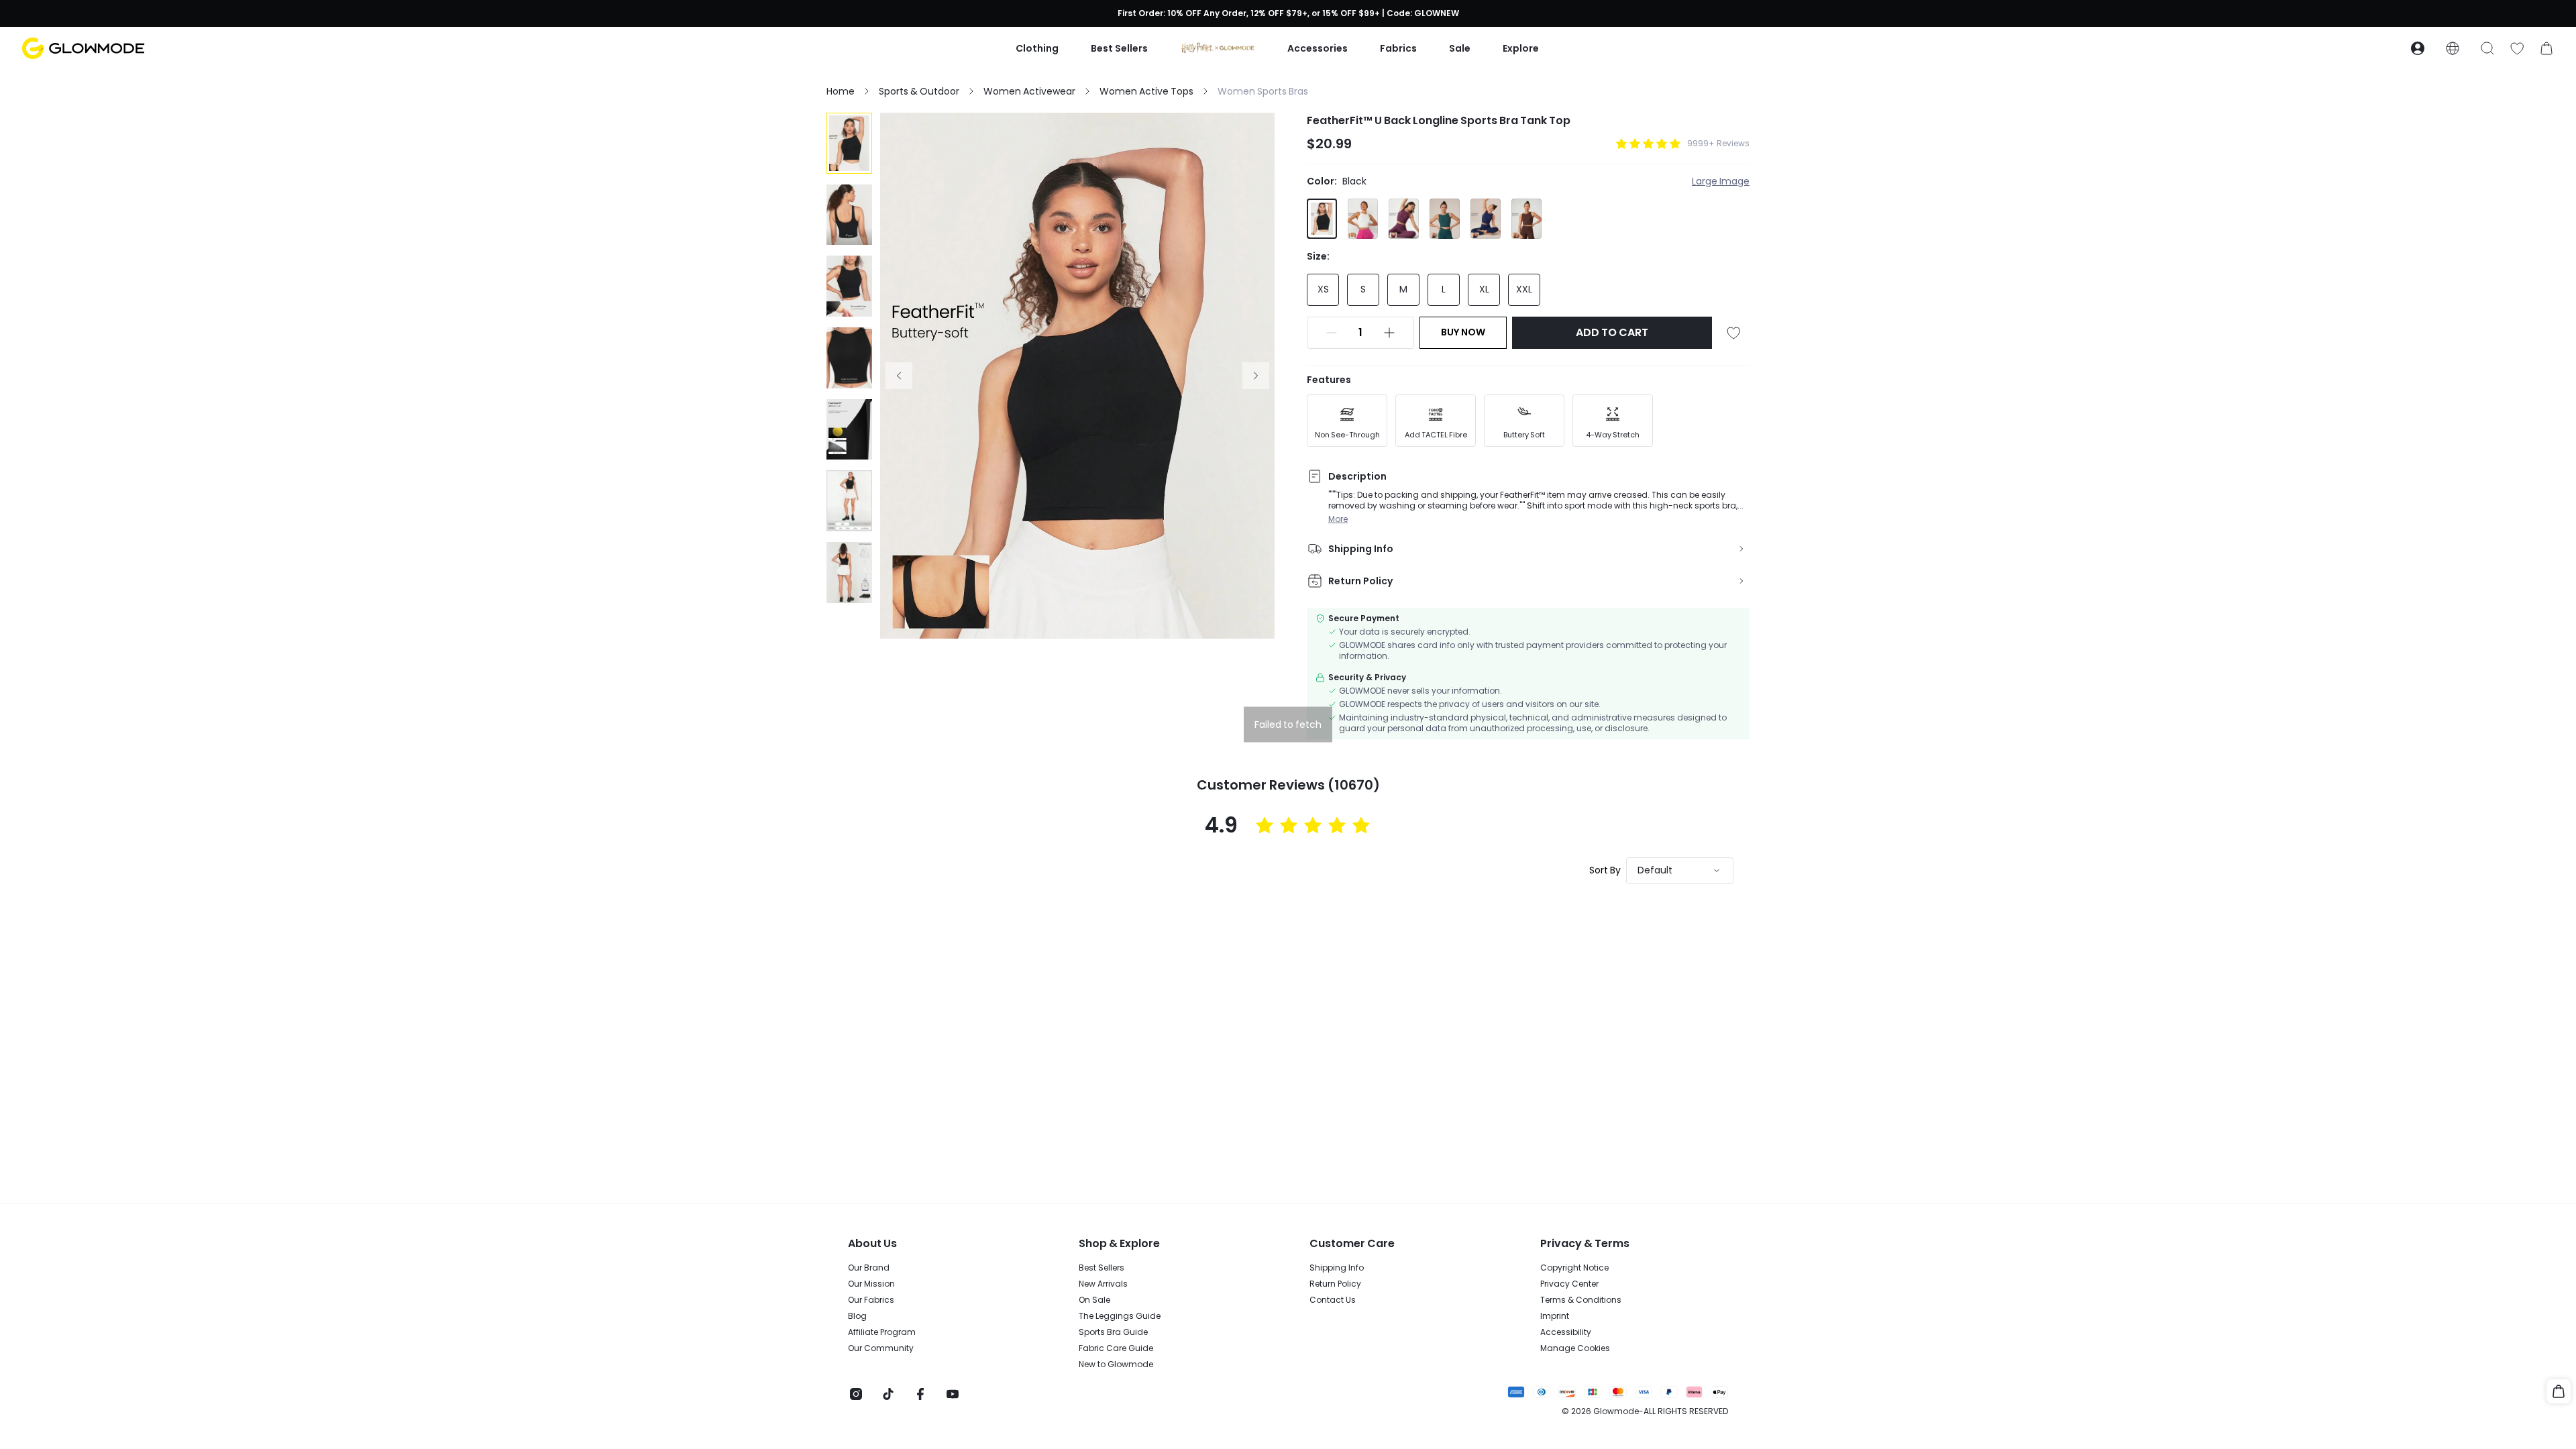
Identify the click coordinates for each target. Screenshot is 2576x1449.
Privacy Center (1569, 1284)
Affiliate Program (882, 1332)
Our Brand (869, 1268)
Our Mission (871, 1284)
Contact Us (1333, 1300)
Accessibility (1566, 1332)
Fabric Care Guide (1116, 1348)
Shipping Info (1337, 1268)
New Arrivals (1103, 1284)
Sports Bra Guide (1113, 1332)
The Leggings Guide (1120, 1316)
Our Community (881, 1348)
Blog (857, 1316)
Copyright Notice (1574, 1268)
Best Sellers (1102, 1268)
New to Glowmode (1116, 1364)
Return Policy (1335, 1284)
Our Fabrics (871, 1300)
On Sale (1094, 1300)
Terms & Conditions (1581, 1300)
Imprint (1555, 1316)
